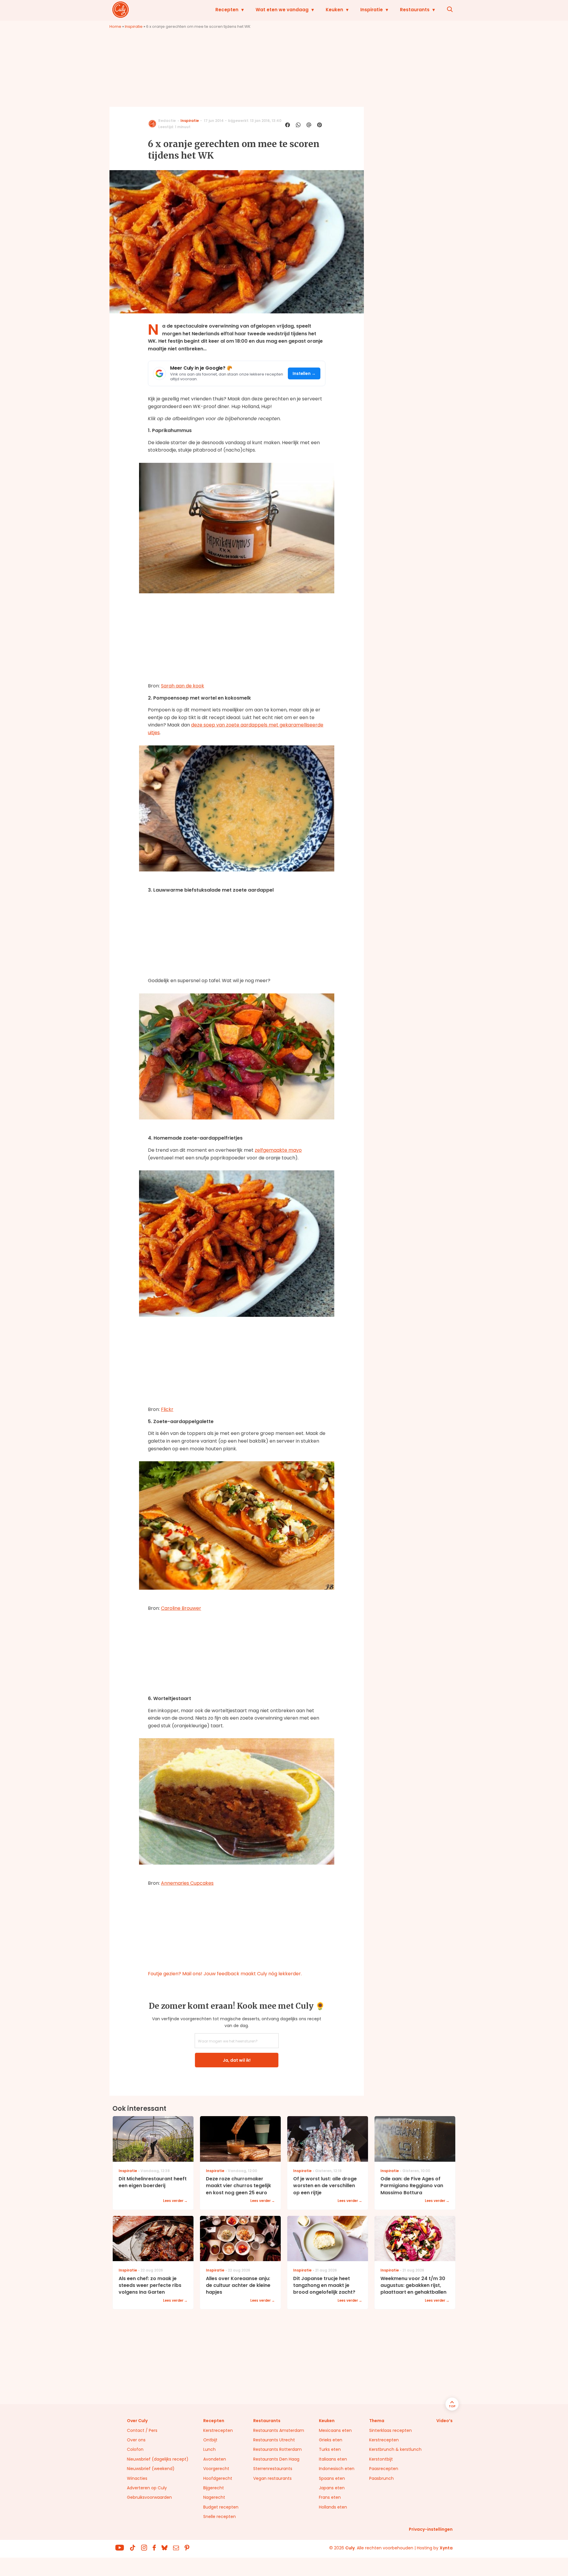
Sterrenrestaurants (273, 2469)
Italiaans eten (333, 2459)
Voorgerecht (216, 2469)
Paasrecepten (384, 2469)
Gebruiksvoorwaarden (149, 2497)
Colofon (135, 2449)
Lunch (209, 2449)
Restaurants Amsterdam (279, 2430)
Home (115, 26)
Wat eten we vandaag (282, 10)
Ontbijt (210, 2440)
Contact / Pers (142, 2430)
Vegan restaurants (272, 2478)
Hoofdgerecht (218, 2478)
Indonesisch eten (337, 2469)
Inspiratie (372, 10)
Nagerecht (214, 2497)
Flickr (167, 1409)
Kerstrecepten (218, 2430)
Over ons (136, 2440)
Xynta (446, 2548)
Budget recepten (221, 2507)
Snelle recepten (220, 2517)
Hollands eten (333, 2507)
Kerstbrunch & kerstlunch (395, 2449)
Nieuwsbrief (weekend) (151, 2469)
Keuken (334, 10)
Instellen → (304, 374)
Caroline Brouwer (181, 1608)
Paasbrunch (381, 2478)
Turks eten (330, 2449)
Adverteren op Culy (147, 2488)
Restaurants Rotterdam (277, 2449)
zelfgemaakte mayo (278, 1150)
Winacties (137, 2478)
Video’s (444, 2421)
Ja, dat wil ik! (237, 2060)
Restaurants (415, 10)
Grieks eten (331, 2440)
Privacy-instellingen (431, 2529)
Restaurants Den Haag (276, 2459)
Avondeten (215, 2459)
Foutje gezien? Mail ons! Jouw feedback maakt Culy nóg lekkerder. (225, 1974)
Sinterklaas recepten (390, 2430)
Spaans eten (332, 2478)
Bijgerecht (214, 2488)
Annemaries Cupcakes (187, 1883)
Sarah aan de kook (183, 686)
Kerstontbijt (381, 2459)
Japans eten (332, 2488)
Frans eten (330, 2497)
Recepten (227, 10)
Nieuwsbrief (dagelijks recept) (158, 2459)
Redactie (167, 121)
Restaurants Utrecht (274, 2440)
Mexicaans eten (335, 2430)
